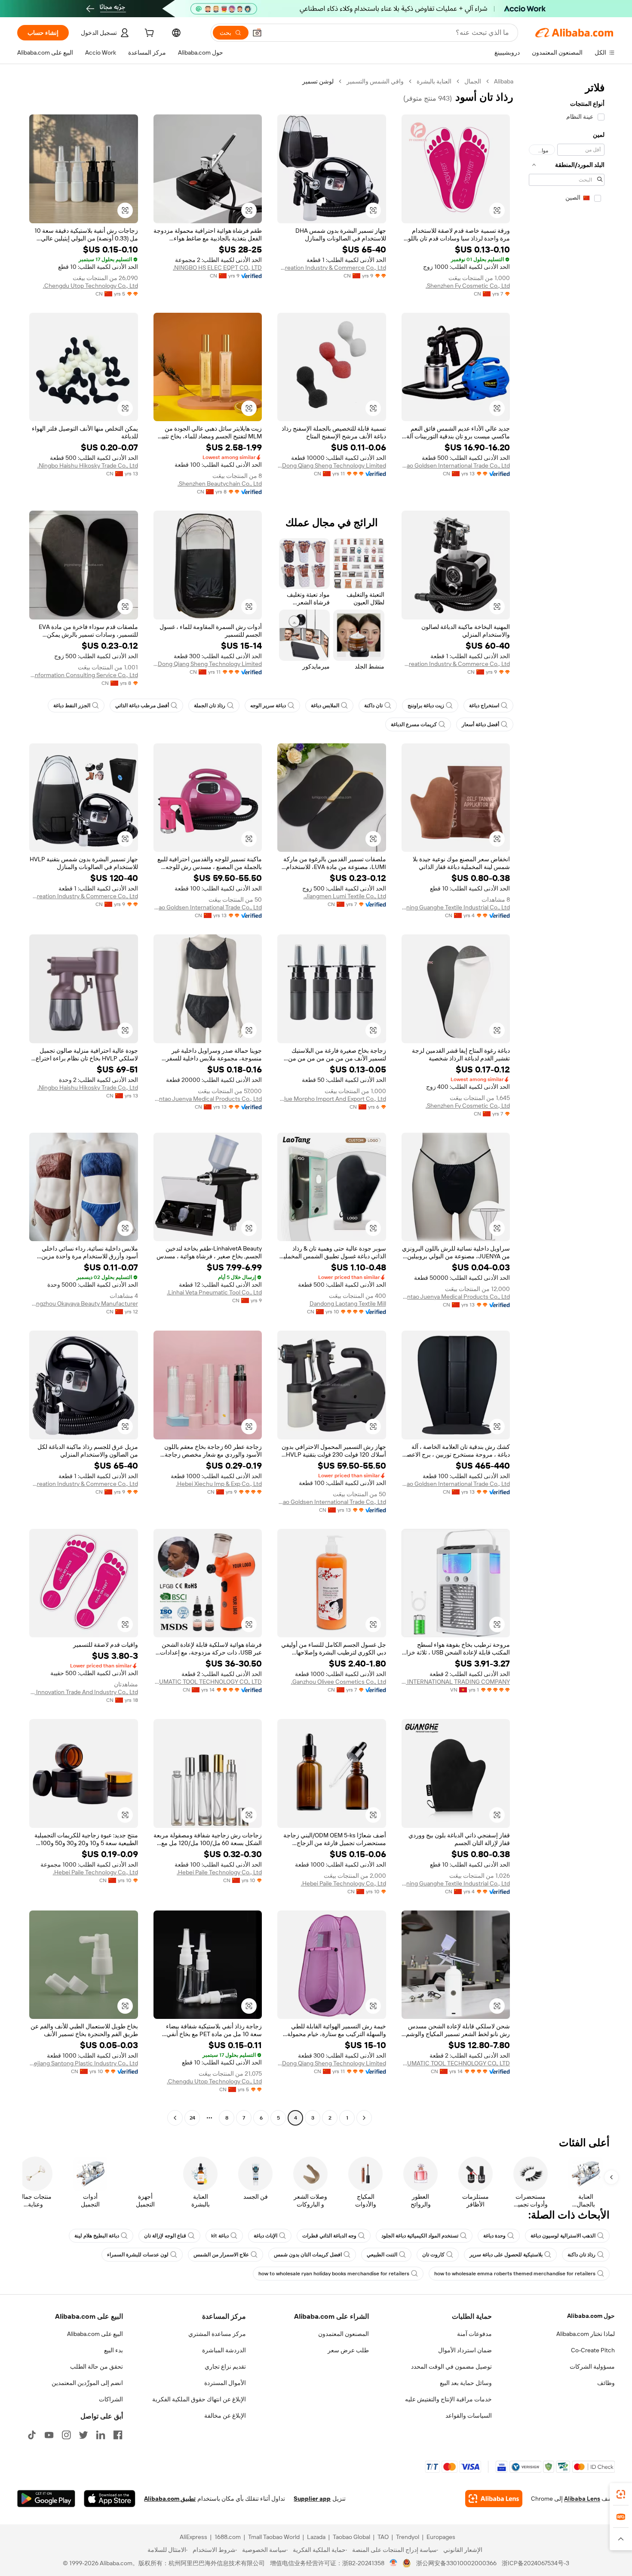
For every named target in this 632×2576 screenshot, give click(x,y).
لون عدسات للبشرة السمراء (138, 2255)
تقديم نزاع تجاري (225, 2366)
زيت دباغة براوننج (426, 706)
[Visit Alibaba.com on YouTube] (49, 2435)
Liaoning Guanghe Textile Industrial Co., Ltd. (456, 907)
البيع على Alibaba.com (95, 2334)
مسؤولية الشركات (592, 2366)
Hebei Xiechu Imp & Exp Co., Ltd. (219, 1484)
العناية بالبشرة (434, 81)
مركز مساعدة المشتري (217, 2334)
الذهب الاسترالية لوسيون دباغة (563, 2236)
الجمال (473, 81)
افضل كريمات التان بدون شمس (308, 2255)
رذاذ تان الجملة (210, 706)
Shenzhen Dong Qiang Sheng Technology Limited (332, 465)
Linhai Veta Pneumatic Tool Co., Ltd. (214, 1292)
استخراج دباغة (484, 706)
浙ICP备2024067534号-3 (535, 2563)
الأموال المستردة (225, 2383)
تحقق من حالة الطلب (97, 2366)
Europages (441, 2537)
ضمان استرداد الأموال (465, 2350)
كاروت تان (433, 2255)
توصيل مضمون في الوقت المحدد (451, 2366)
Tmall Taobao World (274, 2537)
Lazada (316, 2537)
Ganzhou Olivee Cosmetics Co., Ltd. (339, 1682)
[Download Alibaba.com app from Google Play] (46, 2499)
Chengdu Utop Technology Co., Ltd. (91, 286)
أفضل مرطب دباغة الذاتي (142, 706)
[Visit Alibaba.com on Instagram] (66, 2435)
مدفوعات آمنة (474, 2334)
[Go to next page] (175, 2118)
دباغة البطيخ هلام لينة (97, 2236)
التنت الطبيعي (382, 2255)
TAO (383, 2537)
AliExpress (193, 2537)
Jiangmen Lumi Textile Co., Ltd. (345, 896)
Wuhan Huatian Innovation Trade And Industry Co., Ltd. (84, 1692)
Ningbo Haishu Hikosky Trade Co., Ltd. (88, 465)
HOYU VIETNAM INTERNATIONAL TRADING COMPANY (456, 1682)
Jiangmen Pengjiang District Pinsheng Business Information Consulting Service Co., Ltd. (84, 675)
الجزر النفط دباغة (72, 706)
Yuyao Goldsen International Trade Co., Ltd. (456, 465)
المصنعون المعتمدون (344, 2334)
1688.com (228, 2537)
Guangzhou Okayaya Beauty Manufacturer (84, 1303)
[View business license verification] (394, 2563)
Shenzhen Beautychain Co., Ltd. (220, 484)
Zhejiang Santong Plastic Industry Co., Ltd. (84, 2063)
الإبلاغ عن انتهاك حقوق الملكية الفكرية (199, 2399)
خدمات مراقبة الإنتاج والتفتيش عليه (448, 2399)
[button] (257, 33)
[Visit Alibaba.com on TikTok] (32, 2435)
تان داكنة (373, 706)
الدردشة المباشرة (224, 2350)
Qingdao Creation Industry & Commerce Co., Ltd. (332, 268)
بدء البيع (114, 2350)
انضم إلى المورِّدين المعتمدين (87, 2383)
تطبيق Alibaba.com (170, 2499)
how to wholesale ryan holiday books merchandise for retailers (334, 2274)
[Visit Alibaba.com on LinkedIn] (101, 2435)
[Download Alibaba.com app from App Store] (110, 2499)
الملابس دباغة (325, 706)
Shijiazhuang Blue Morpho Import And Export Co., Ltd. (332, 1099)
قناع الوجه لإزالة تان (165, 2236)
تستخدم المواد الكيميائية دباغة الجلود (420, 2236)
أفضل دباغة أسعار (480, 724)
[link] (621, 2494)
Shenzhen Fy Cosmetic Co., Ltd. (468, 286)
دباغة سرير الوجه (268, 706)
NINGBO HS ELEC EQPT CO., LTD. (217, 268)
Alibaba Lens (582, 2499)
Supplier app (312, 2499)
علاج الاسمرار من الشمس (221, 2255)
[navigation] (567, 1101)
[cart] (148, 34)
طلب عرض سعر (348, 2350)
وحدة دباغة (494, 2236)
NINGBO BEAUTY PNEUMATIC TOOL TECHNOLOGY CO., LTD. (208, 1682)
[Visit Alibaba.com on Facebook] (118, 2435)
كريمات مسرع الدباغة (414, 724)
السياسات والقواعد (469, 2416)
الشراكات (111, 2399)
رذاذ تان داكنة (581, 2255)
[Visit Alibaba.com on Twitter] (83, 2435)
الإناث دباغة (265, 2236)
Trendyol (408, 2537)
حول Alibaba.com (591, 2316)
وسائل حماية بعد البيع (466, 2383)
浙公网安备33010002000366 (456, 2563)
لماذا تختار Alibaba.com (586, 2334)
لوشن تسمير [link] (318, 81)
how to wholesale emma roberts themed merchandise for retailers (515, 2274)
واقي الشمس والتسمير (375, 81)
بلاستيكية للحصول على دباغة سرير (506, 2255)
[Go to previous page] (364, 2118)
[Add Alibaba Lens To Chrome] (494, 2499)
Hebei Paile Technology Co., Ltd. (344, 1883)
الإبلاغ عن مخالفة (225, 2416)
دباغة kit (220, 2236)
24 (192, 2118)
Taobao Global (351, 2537)
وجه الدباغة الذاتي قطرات (329, 2236)
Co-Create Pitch (593, 2350)
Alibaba (504, 81)
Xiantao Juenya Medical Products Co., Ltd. (208, 1099)
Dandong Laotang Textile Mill (348, 1303)
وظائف (606, 2383)
